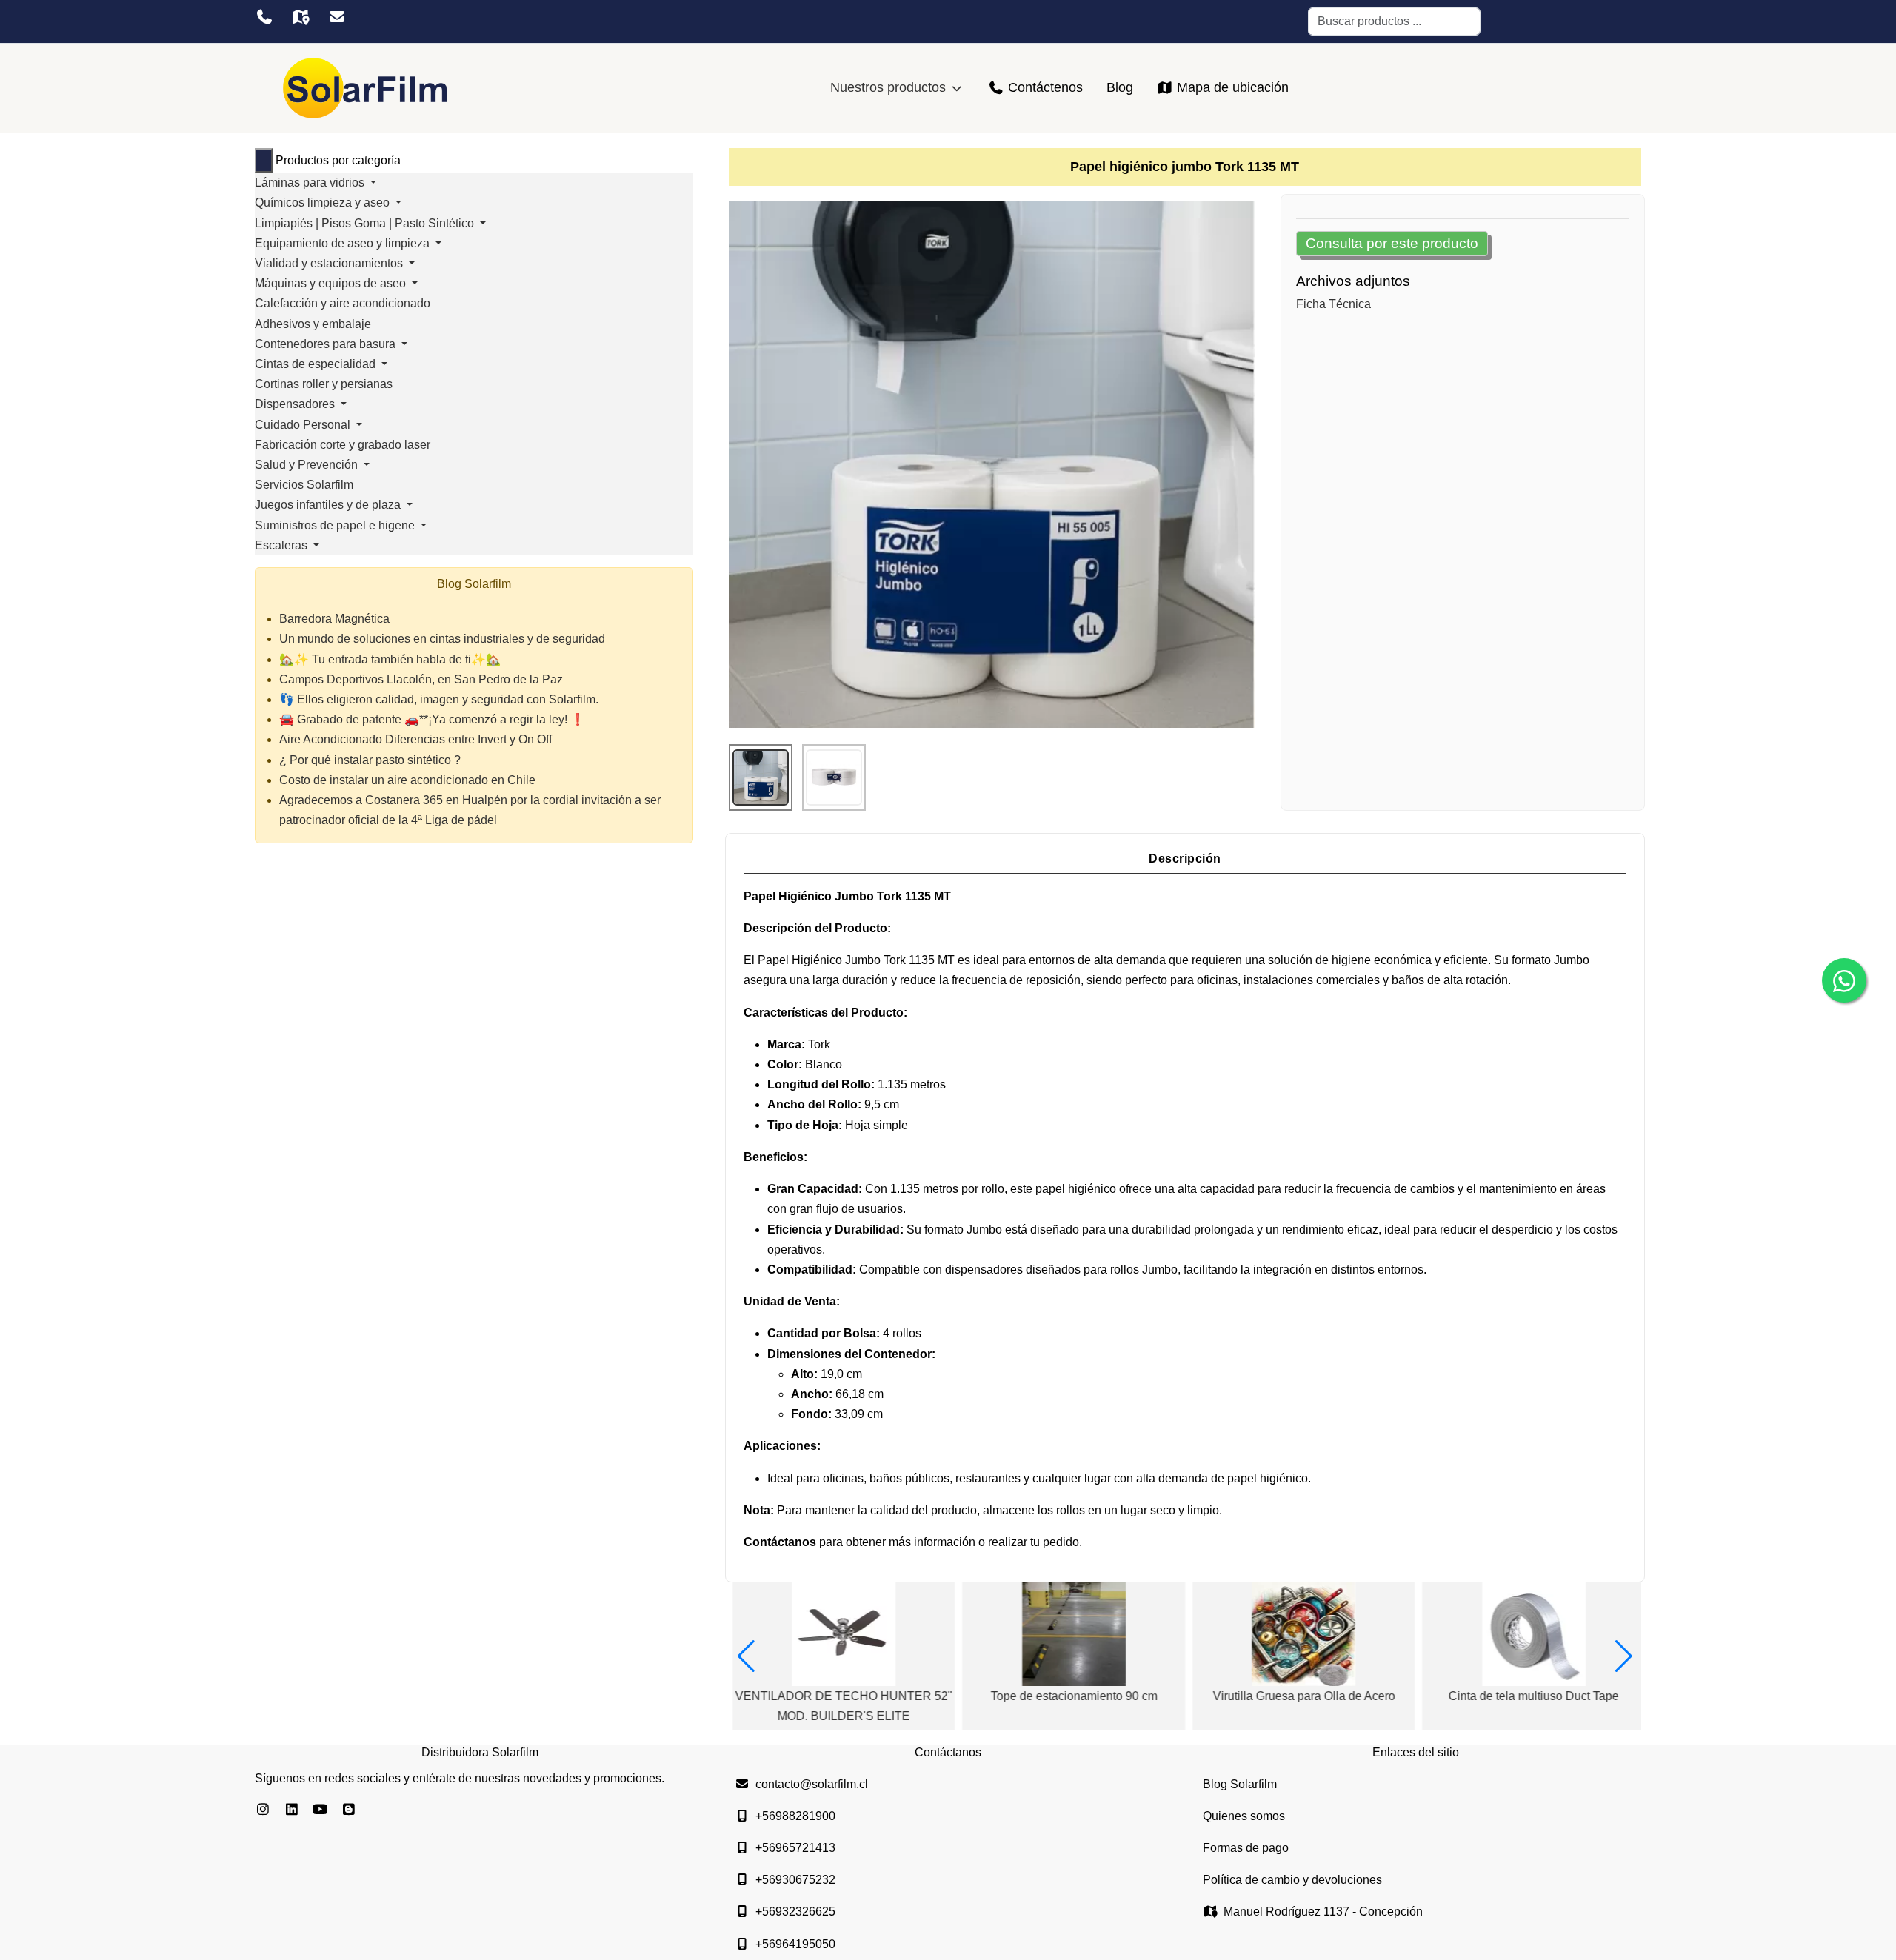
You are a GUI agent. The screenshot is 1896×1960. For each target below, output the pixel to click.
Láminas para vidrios (311, 183)
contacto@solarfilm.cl (812, 1784)
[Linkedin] (292, 1810)
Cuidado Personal (304, 425)
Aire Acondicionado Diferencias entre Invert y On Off (415, 739)
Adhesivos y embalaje (313, 324)
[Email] (337, 17)
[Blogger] (349, 1810)
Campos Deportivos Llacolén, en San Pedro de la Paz (421, 679)
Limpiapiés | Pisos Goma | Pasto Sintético (366, 223)
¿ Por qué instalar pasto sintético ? (370, 760)
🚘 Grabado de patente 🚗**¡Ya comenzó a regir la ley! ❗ (432, 719)
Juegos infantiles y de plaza (329, 505)
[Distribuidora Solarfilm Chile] (366, 88)
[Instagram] (263, 1810)
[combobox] (1394, 21)
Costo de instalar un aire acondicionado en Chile (407, 780)
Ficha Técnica (1333, 304)
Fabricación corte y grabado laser (343, 445)
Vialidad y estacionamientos (330, 263)
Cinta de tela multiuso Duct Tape (1530, 1696)
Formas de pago (1246, 1848)
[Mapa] (300, 17)
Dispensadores (296, 404)
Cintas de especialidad (317, 364)
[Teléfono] (264, 17)
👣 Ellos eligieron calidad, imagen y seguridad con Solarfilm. (439, 699)
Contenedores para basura (327, 344)
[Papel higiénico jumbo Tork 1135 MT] (992, 464)
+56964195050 (795, 1944)
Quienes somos (1244, 1816)
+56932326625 (795, 1911)
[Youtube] (320, 1810)
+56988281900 (795, 1816)
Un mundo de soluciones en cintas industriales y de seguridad (442, 639)
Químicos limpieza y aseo (324, 203)
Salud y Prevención (308, 465)
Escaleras (283, 545)
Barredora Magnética (334, 619)
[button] (746, 1656)
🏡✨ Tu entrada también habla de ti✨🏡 (390, 659)
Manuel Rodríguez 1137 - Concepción (1323, 1911)
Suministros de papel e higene (336, 525)
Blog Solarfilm (1240, 1784)
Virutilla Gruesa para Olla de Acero (1300, 1696)
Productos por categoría (338, 160)
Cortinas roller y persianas (324, 384)
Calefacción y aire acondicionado (343, 303)
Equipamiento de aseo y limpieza (344, 243)
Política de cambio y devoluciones (1292, 1880)
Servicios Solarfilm (304, 485)
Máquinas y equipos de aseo (332, 283)
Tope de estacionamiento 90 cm (1070, 1696)
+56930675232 (795, 1880)
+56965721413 (795, 1848)
